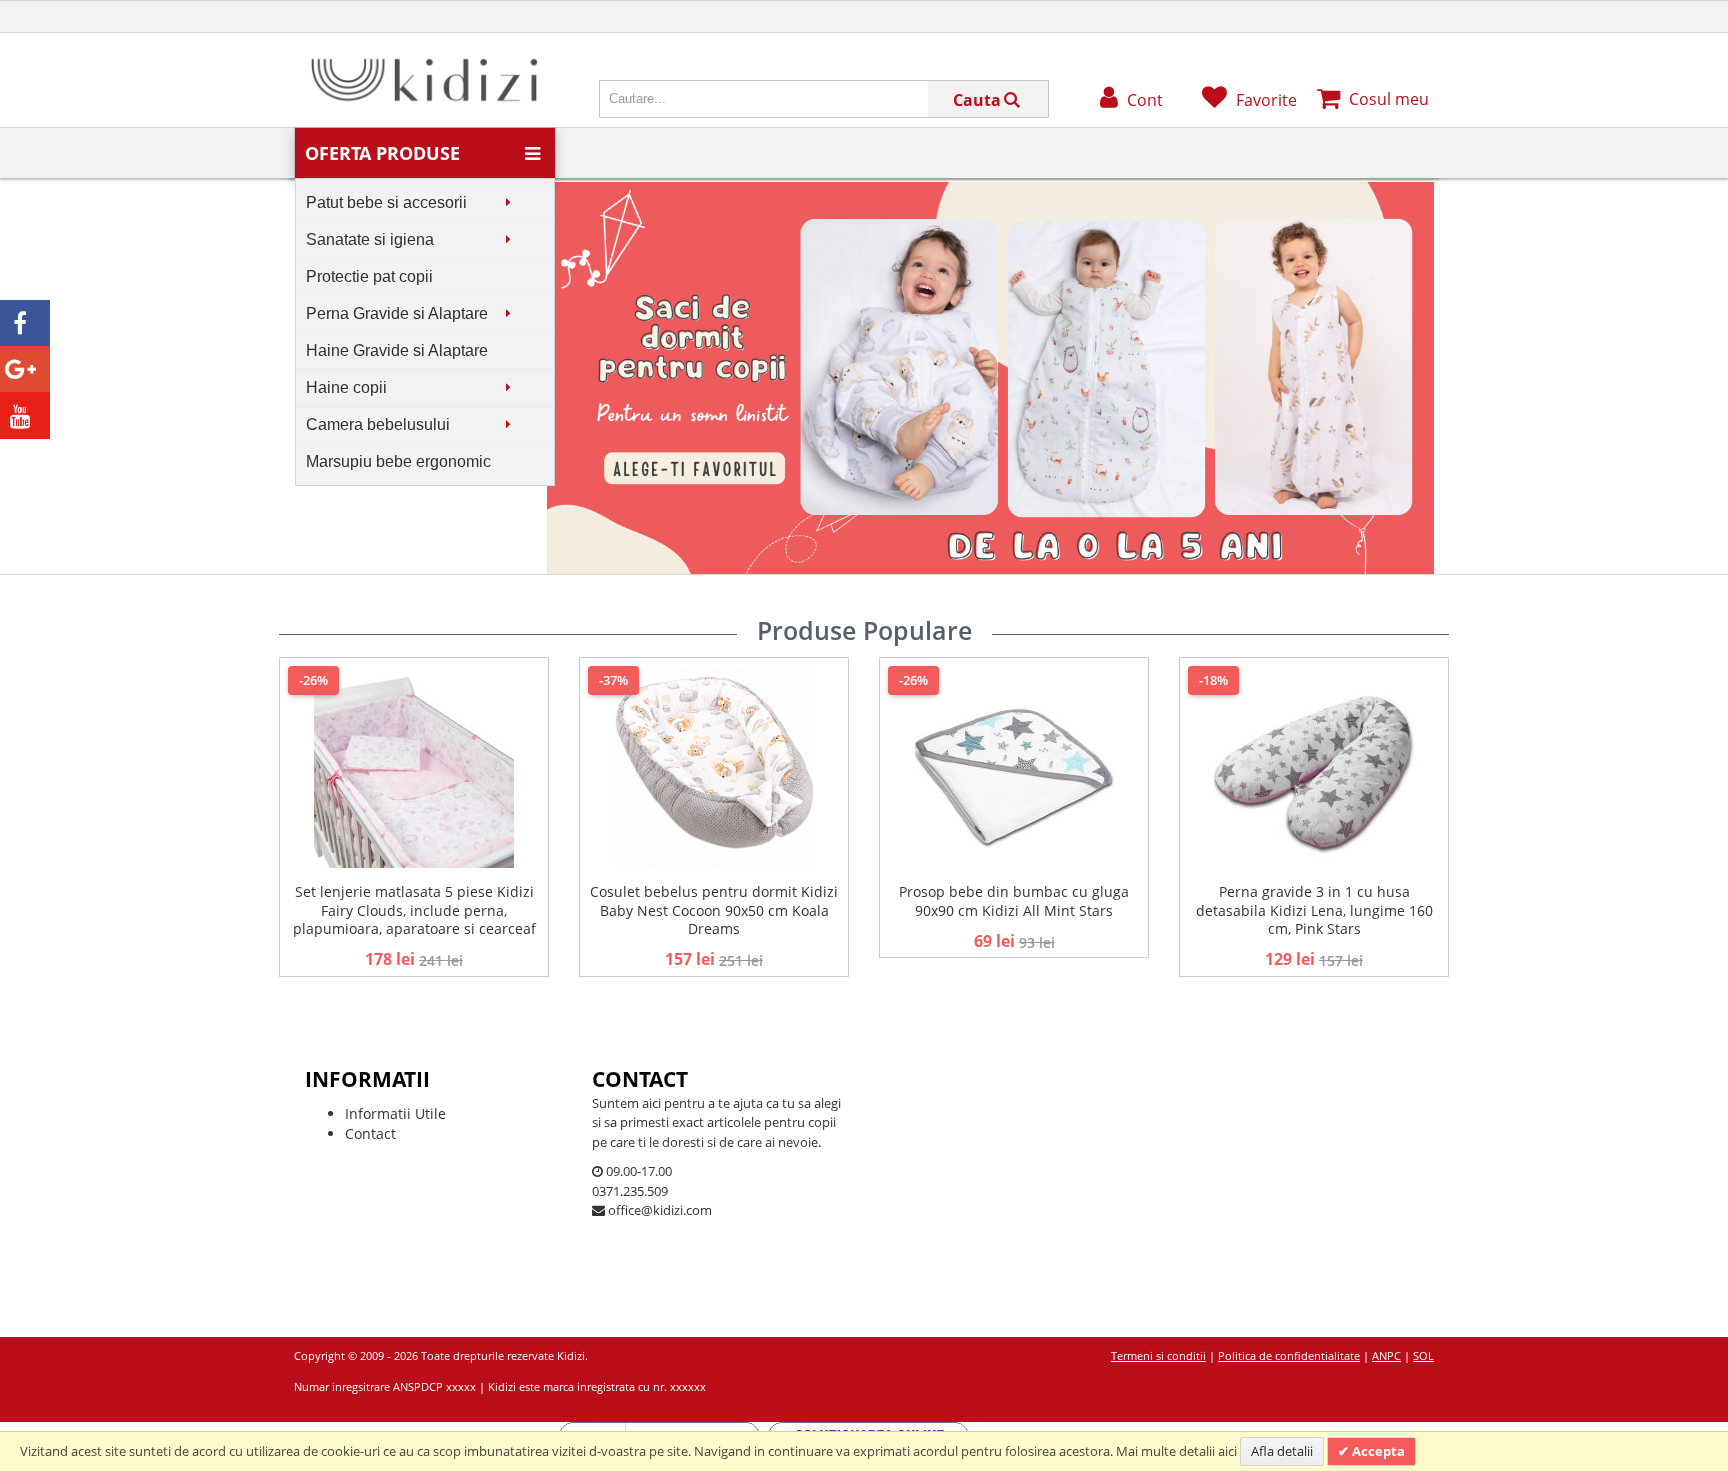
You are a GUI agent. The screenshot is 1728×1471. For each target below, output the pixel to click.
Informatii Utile (395, 1113)
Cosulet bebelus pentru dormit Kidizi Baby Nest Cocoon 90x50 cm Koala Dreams (714, 909)
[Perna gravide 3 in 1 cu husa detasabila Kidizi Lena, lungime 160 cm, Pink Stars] (1314, 768)
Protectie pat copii (369, 276)
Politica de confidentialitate (1289, 1355)
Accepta (1377, 1451)
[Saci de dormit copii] (990, 191)
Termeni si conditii (1158, 1355)
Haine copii (346, 387)
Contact (370, 1133)
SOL (1423, 1355)
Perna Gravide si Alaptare (397, 313)
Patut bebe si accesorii (386, 202)
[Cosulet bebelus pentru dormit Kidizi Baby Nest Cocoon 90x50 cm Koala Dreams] (714, 768)
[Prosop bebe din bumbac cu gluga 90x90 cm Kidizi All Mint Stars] (1014, 768)
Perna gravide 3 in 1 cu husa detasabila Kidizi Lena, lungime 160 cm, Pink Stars (1314, 909)
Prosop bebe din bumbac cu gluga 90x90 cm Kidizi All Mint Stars (1014, 900)
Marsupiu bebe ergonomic (398, 461)
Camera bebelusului (378, 424)
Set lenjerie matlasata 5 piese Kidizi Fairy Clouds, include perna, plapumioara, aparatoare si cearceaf (414, 909)
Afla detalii (1282, 1451)
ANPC (1386, 1355)
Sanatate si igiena (370, 239)
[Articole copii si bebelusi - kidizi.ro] (424, 62)
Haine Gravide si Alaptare (397, 350)
